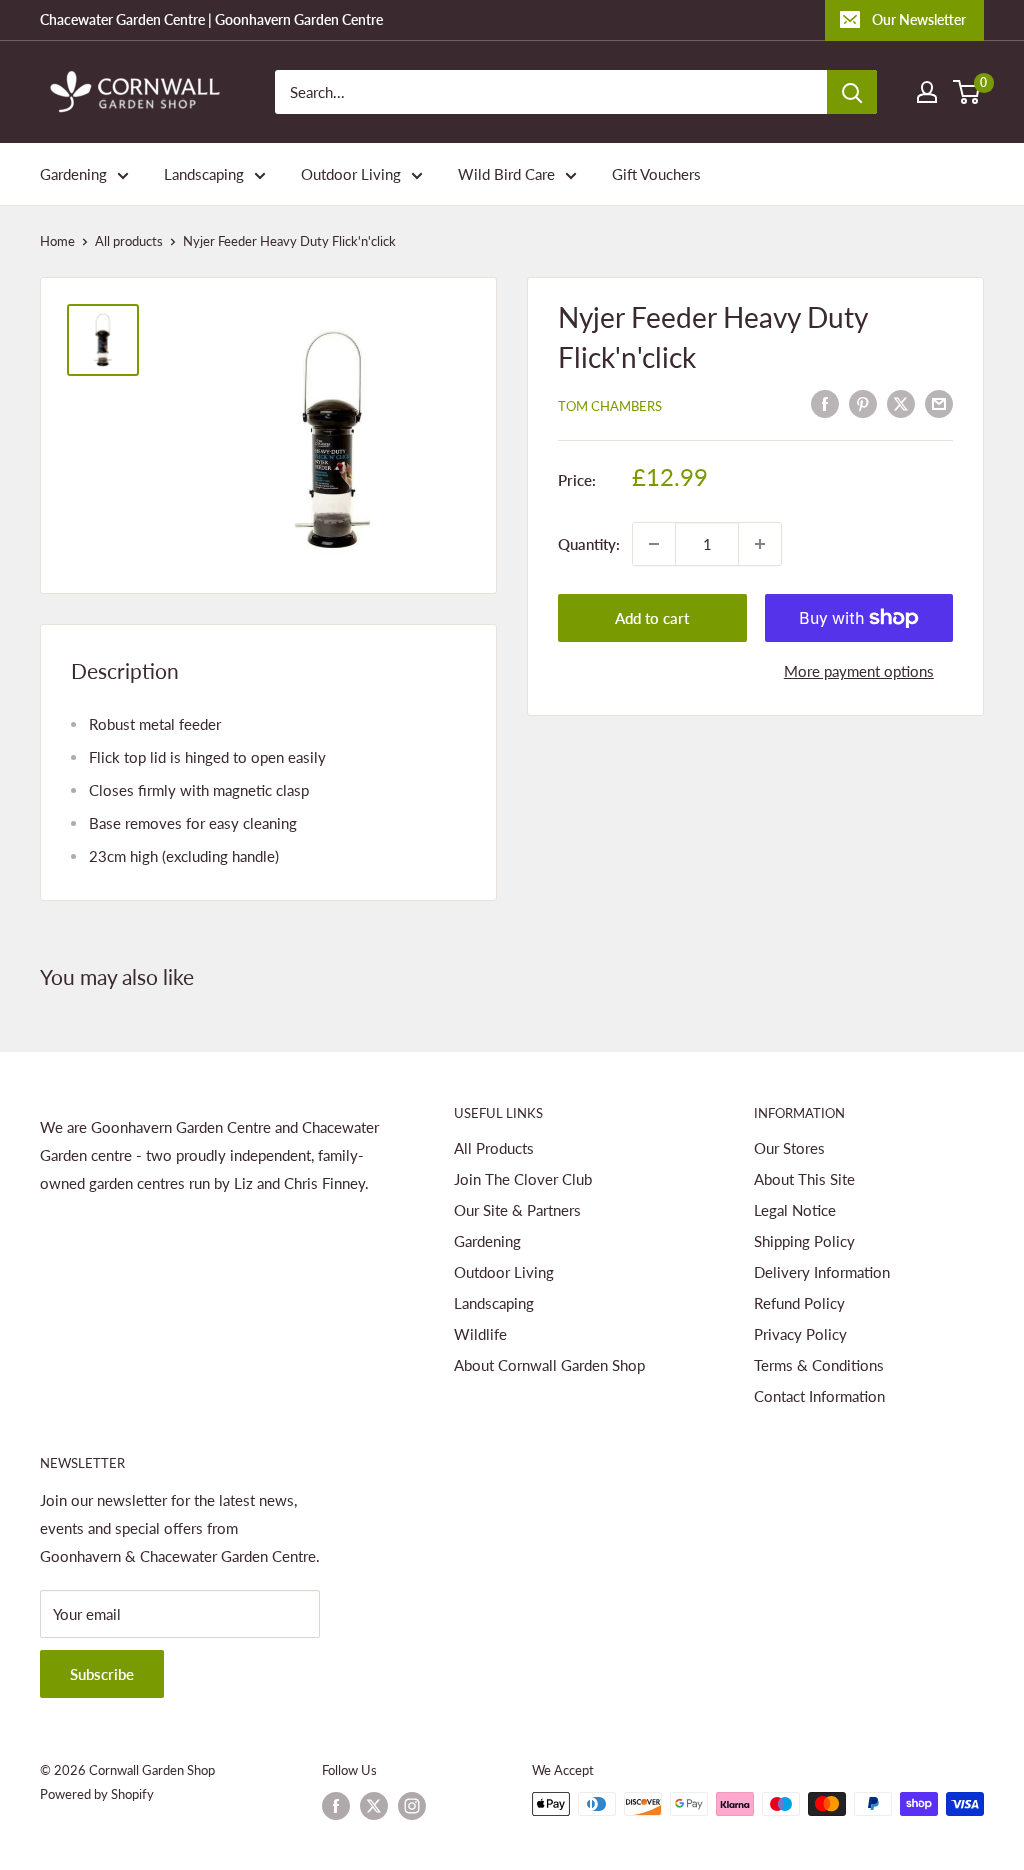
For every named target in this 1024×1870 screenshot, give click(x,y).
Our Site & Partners (517, 1210)
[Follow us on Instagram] (412, 1806)
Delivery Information (822, 1272)
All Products (494, 1148)
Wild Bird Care (506, 174)
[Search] (852, 92)
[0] (967, 92)
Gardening (73, 174)
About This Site (804, 1179)
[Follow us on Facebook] (336, 1806)
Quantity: (589, 544)
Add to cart (652, 618)
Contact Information (819, 1396)
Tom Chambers (610, 406)
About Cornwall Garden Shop (549, 1365)
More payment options (859, 671)
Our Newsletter (919, 19)
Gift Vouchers (656, 174)
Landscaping (204, 174)
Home (57, 241)
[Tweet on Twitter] (901, 403)
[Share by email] (939, 403)
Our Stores (789, 1148)
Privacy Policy (800, 1334)
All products (129, 241)
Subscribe (102, 1674)
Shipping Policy (804, 1241)
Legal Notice (795, 1210)
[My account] (927, 92)
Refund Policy (799, 1303)
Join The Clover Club (523, 1179)
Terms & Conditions (819, 1365)
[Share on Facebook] (825, 403)
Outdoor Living (351, 174)
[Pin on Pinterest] (863, 403)
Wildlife (480, 1334)
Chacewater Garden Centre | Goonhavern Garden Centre (211, 19)
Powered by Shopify (97, 1794)
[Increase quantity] (760, 544)
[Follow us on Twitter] (374, 1806)
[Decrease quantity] (654, 544)
